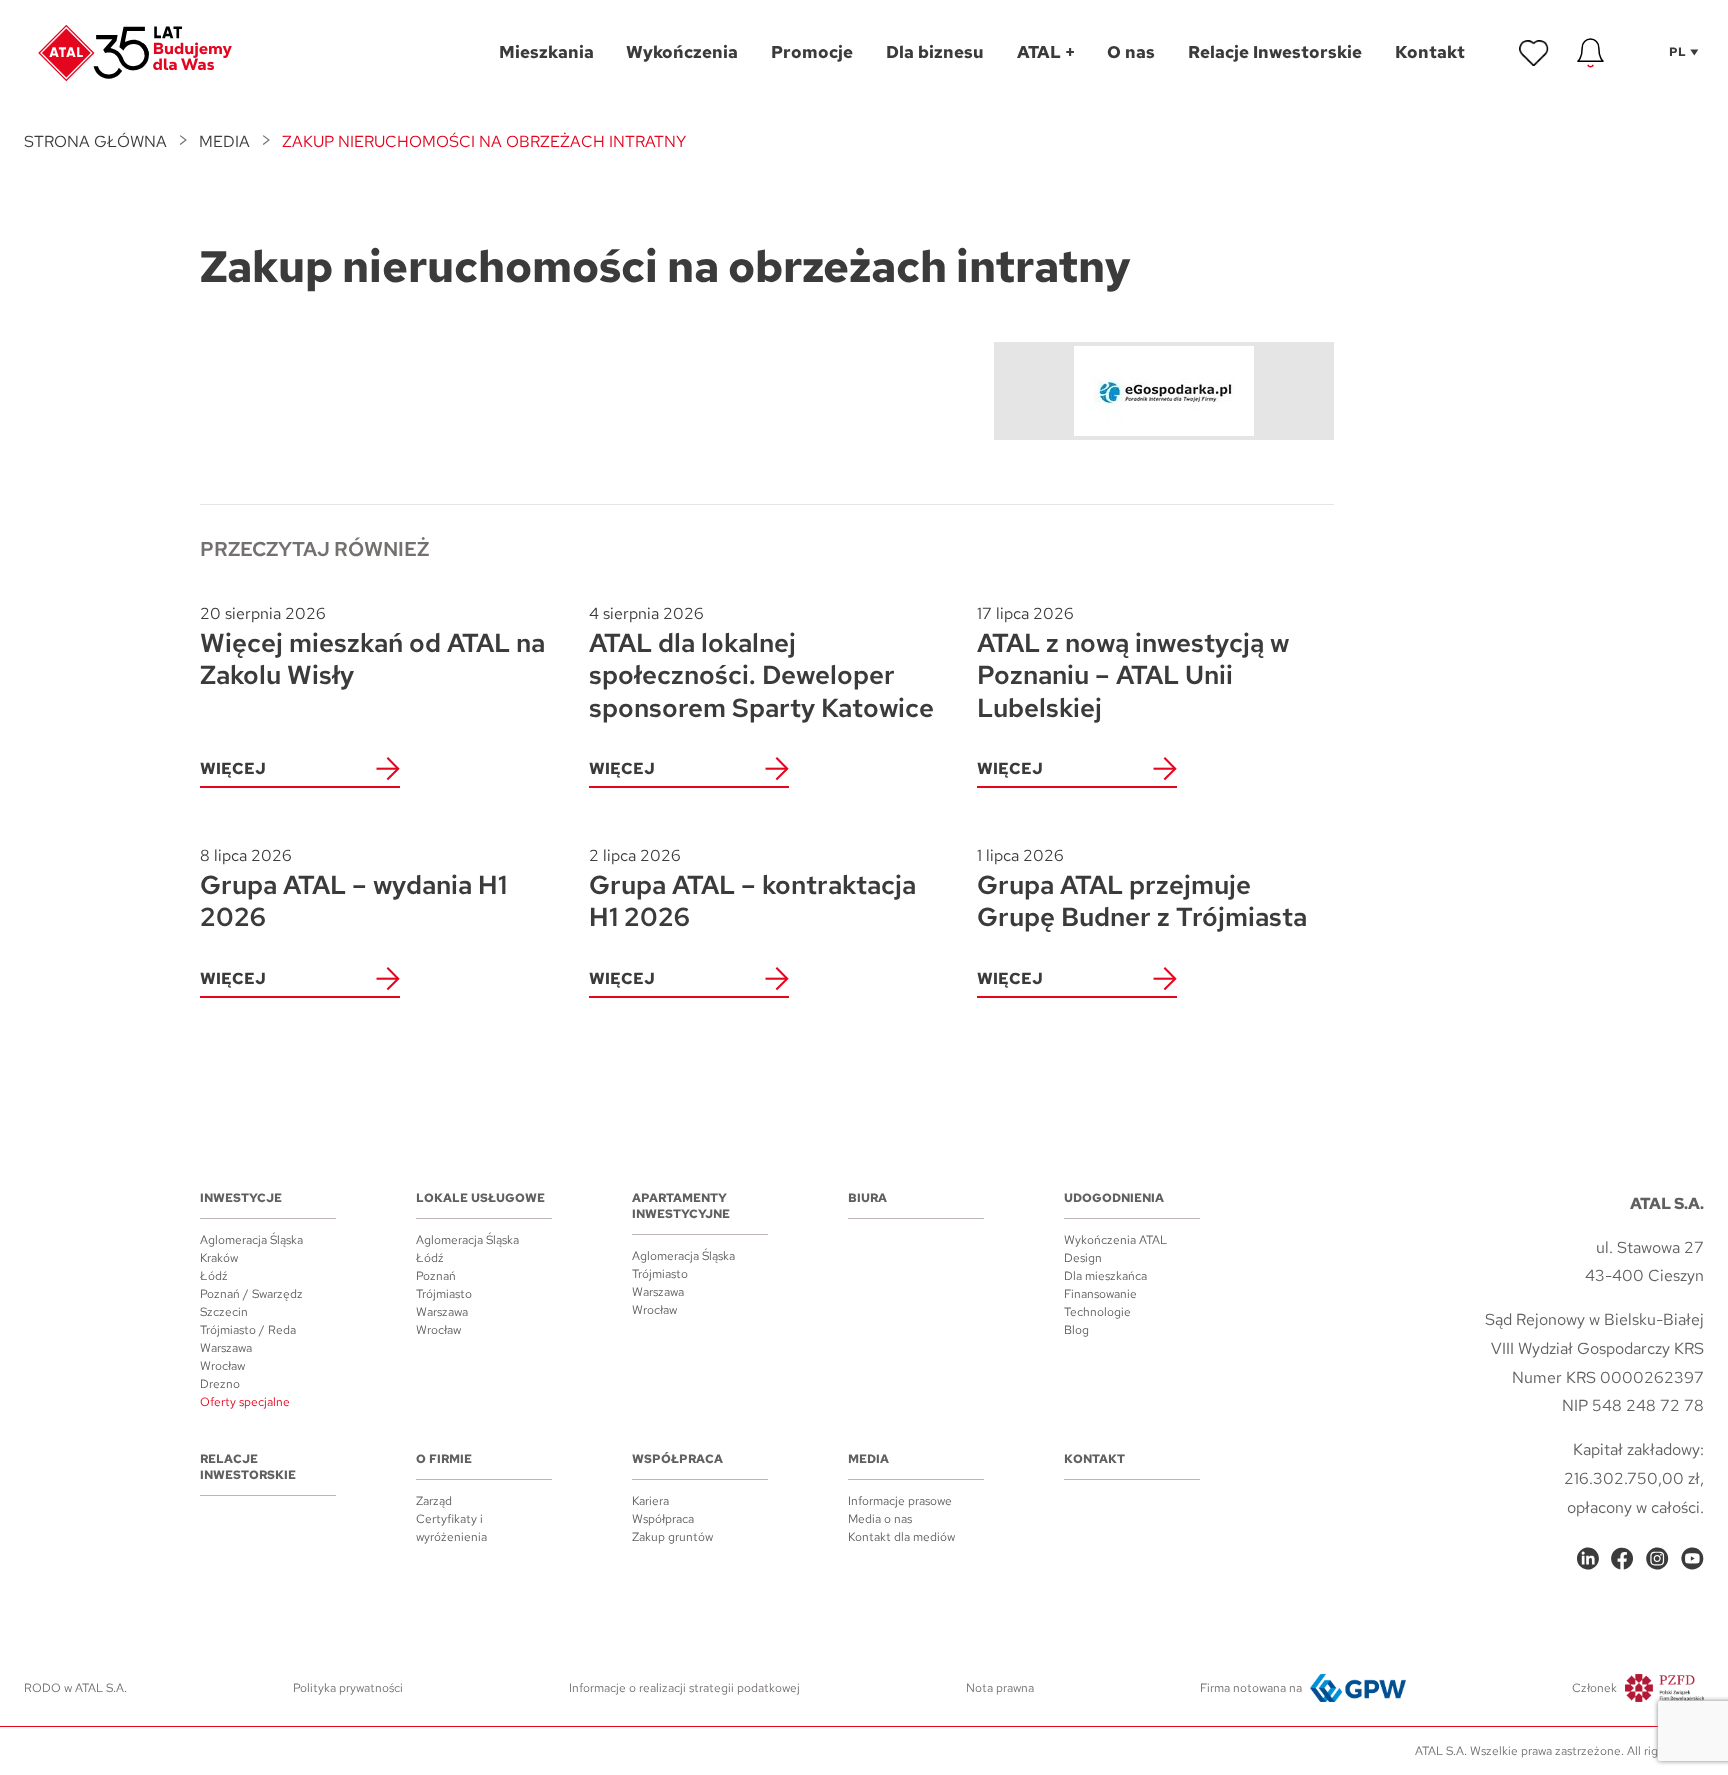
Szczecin (224, 1312)
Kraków (219, 1258)
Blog (1076, 1330)
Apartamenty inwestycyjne (681, 1206)
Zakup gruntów (672, 1537)
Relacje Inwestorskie (248, 1467)
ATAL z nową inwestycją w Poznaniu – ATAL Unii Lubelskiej (1133, 663)
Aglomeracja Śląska (251, 1240)
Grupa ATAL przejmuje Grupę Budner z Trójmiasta (1142, 889)
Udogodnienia (1114, 1198)
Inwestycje (241, 1198)
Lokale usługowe (480, 1198)
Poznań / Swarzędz (251, 1294)
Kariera (650, 1501)
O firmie (444, 1459)
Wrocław (222, 1366)
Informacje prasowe (900, 1501)
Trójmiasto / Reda (248, 1330)
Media (224, 141)
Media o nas (880, 1519)
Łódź (214, 1276)
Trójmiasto (444, 1294)
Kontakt (1094, 1459)
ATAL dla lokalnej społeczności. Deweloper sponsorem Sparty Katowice (761, 663)
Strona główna (95, 141)
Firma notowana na (1251, 1688)
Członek (1594, 1688)
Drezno (220, 1384)
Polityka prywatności (348, 1688)
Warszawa (226, 1348)
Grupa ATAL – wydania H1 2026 (353, 889)
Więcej (233, 768)
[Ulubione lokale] (1534, 53)
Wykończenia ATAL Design (1115, 1249)
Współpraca (677, 1459)
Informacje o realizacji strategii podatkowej (684, 1688)
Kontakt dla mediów (901, 1537)
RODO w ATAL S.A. (75, 1688)
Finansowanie (1100, 1294)
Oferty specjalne (245, 1402)
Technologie (1097, 1312)
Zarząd (434, 1501)
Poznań (436, 1276)
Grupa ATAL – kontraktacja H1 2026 (752, 889)
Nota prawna (1000, 1688)
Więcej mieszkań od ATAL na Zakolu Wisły (372, 647)
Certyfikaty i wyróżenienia (451, 1528)
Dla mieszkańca (1105, 1276)
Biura (867, 1198)
